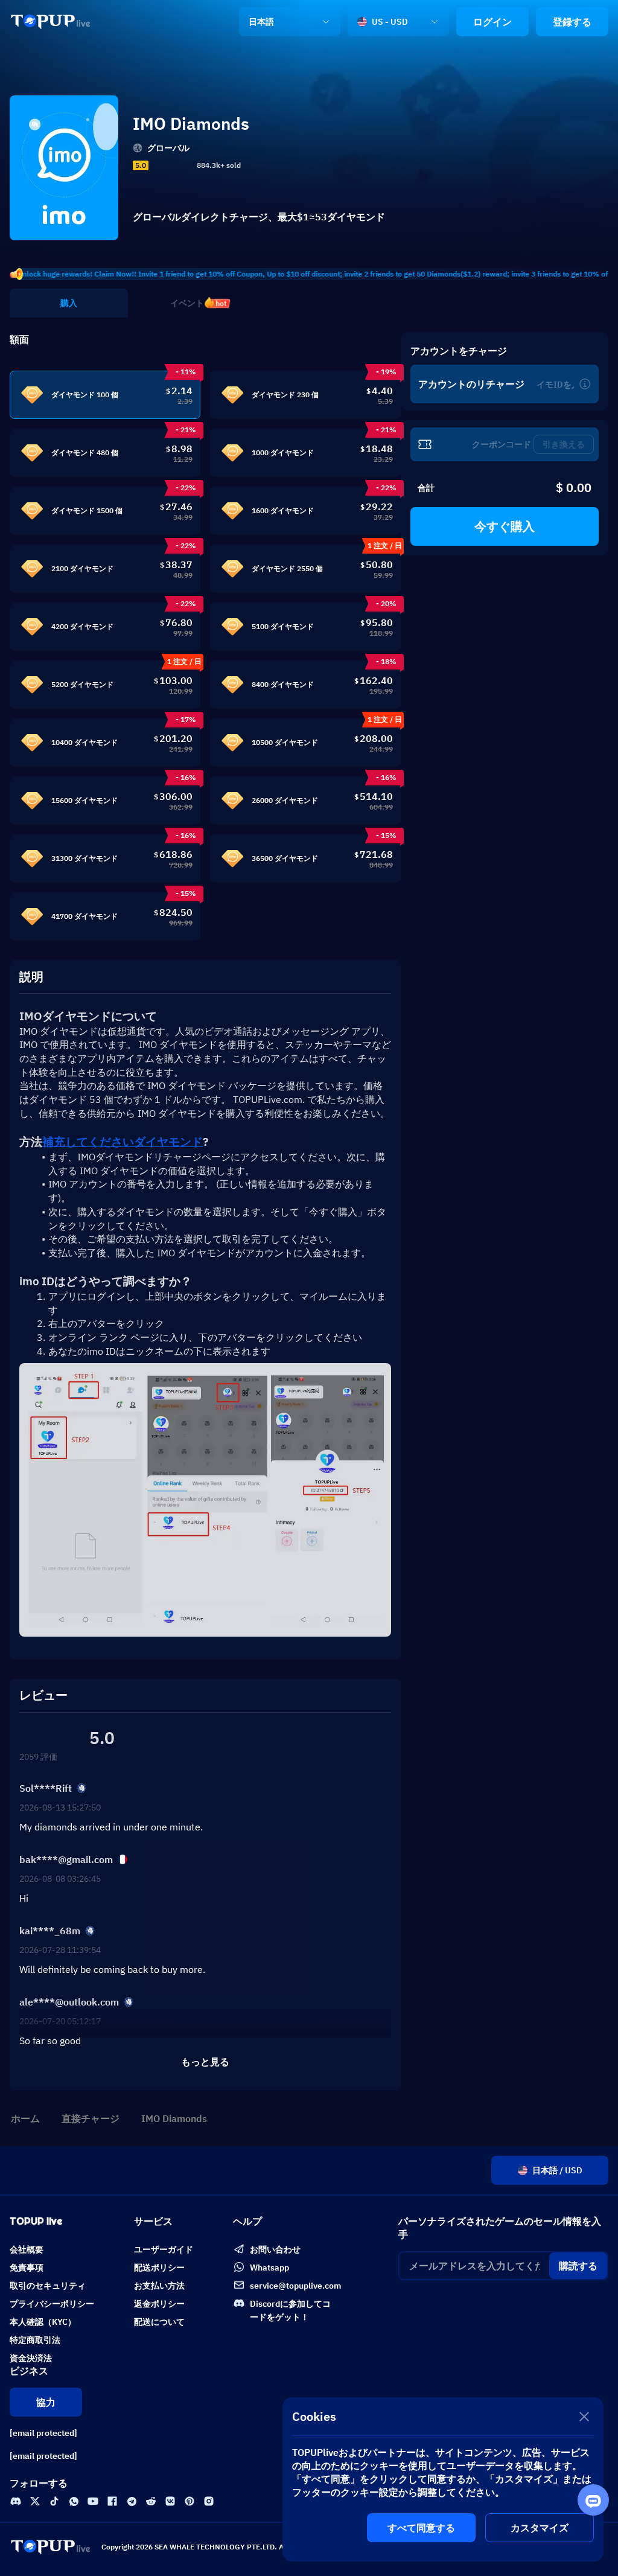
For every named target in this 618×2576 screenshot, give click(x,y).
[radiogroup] (171, 165)
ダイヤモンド (123, 1142)
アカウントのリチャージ (471, 384)
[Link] (51, 22)
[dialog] (443, 2479)
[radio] (155, 165)
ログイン (492, 22)
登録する (572, 22)
